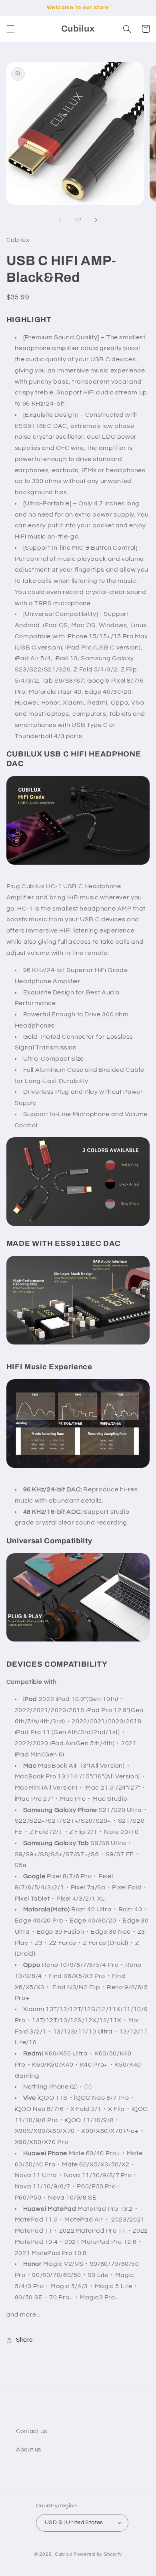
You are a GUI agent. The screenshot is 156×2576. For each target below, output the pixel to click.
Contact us (31, 2431)
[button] (10, 29)
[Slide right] (96, 220)
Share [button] (24, 2340)
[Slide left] (60, 220)
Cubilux (64, 2554)
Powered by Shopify (98, 2554)
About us (29, 2450)
